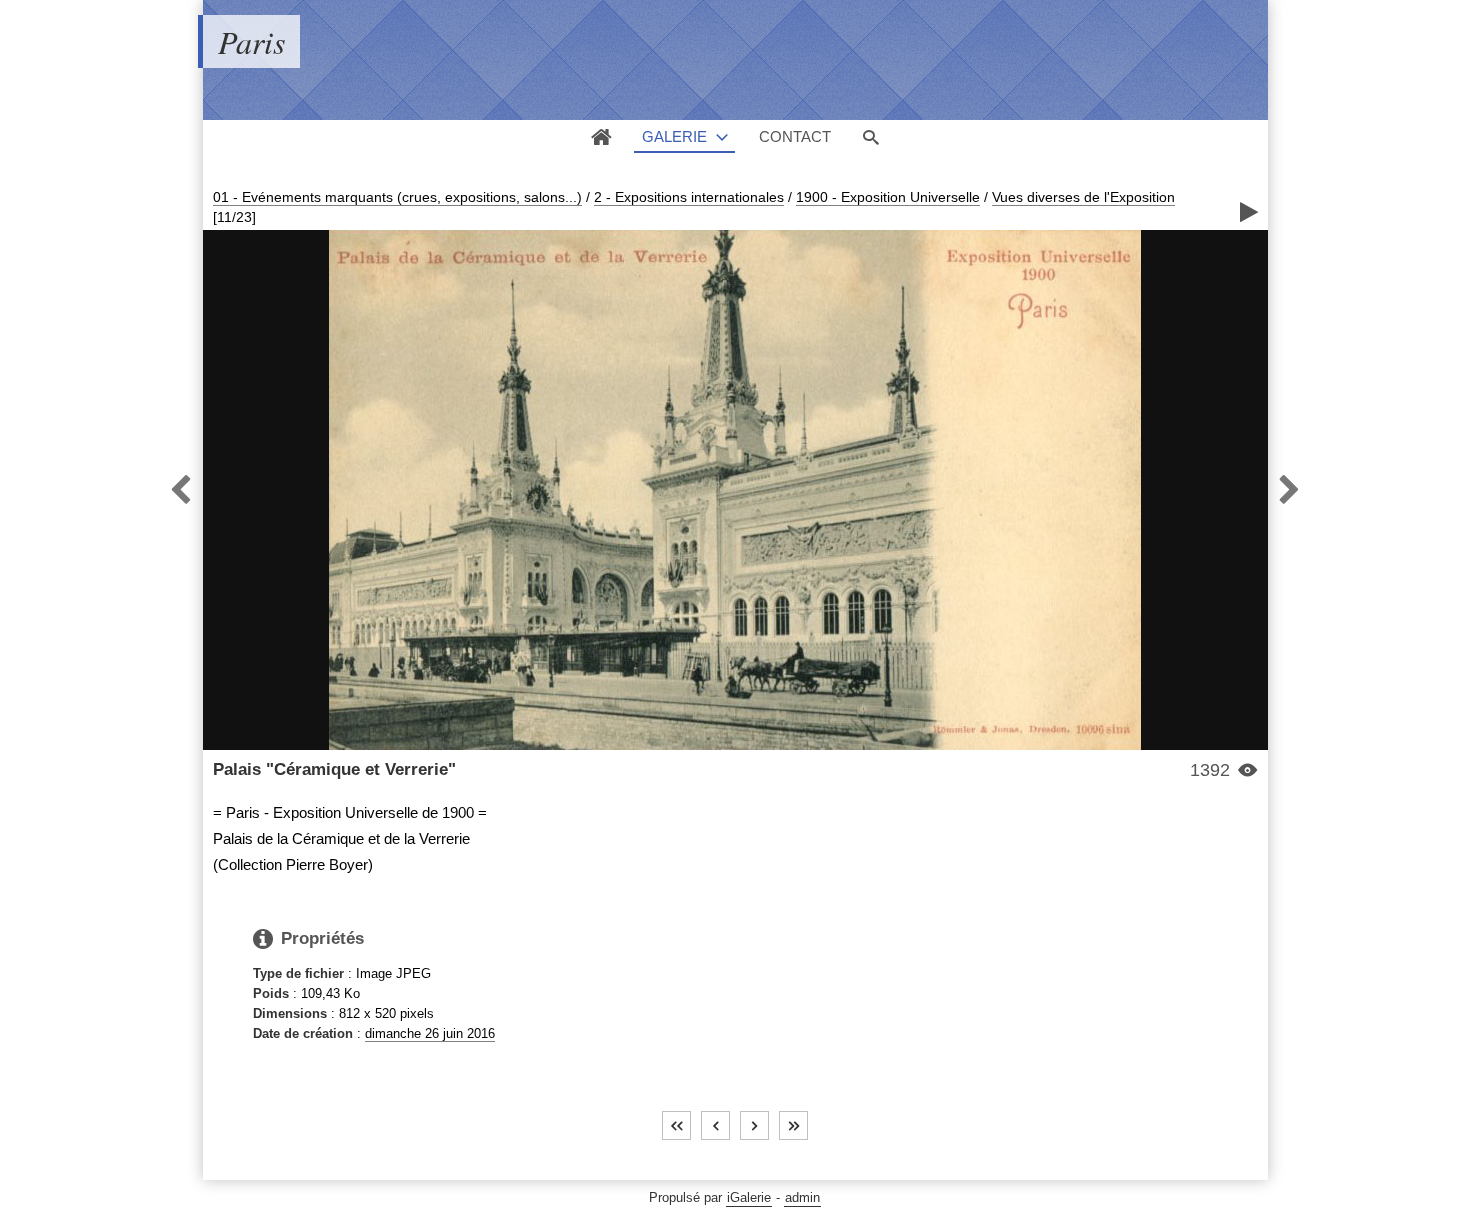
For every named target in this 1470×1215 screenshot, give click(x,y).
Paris (251, 41)
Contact (795, 136)
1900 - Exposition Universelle (888, 197)
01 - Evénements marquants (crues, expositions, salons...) (397, 197)
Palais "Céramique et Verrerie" (334, 769)
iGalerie (749, 1197)
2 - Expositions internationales (689, 197)
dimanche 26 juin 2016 (430, 1033)
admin (802, 1197)
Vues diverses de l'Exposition (1083, 197)
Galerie (674, 136)
